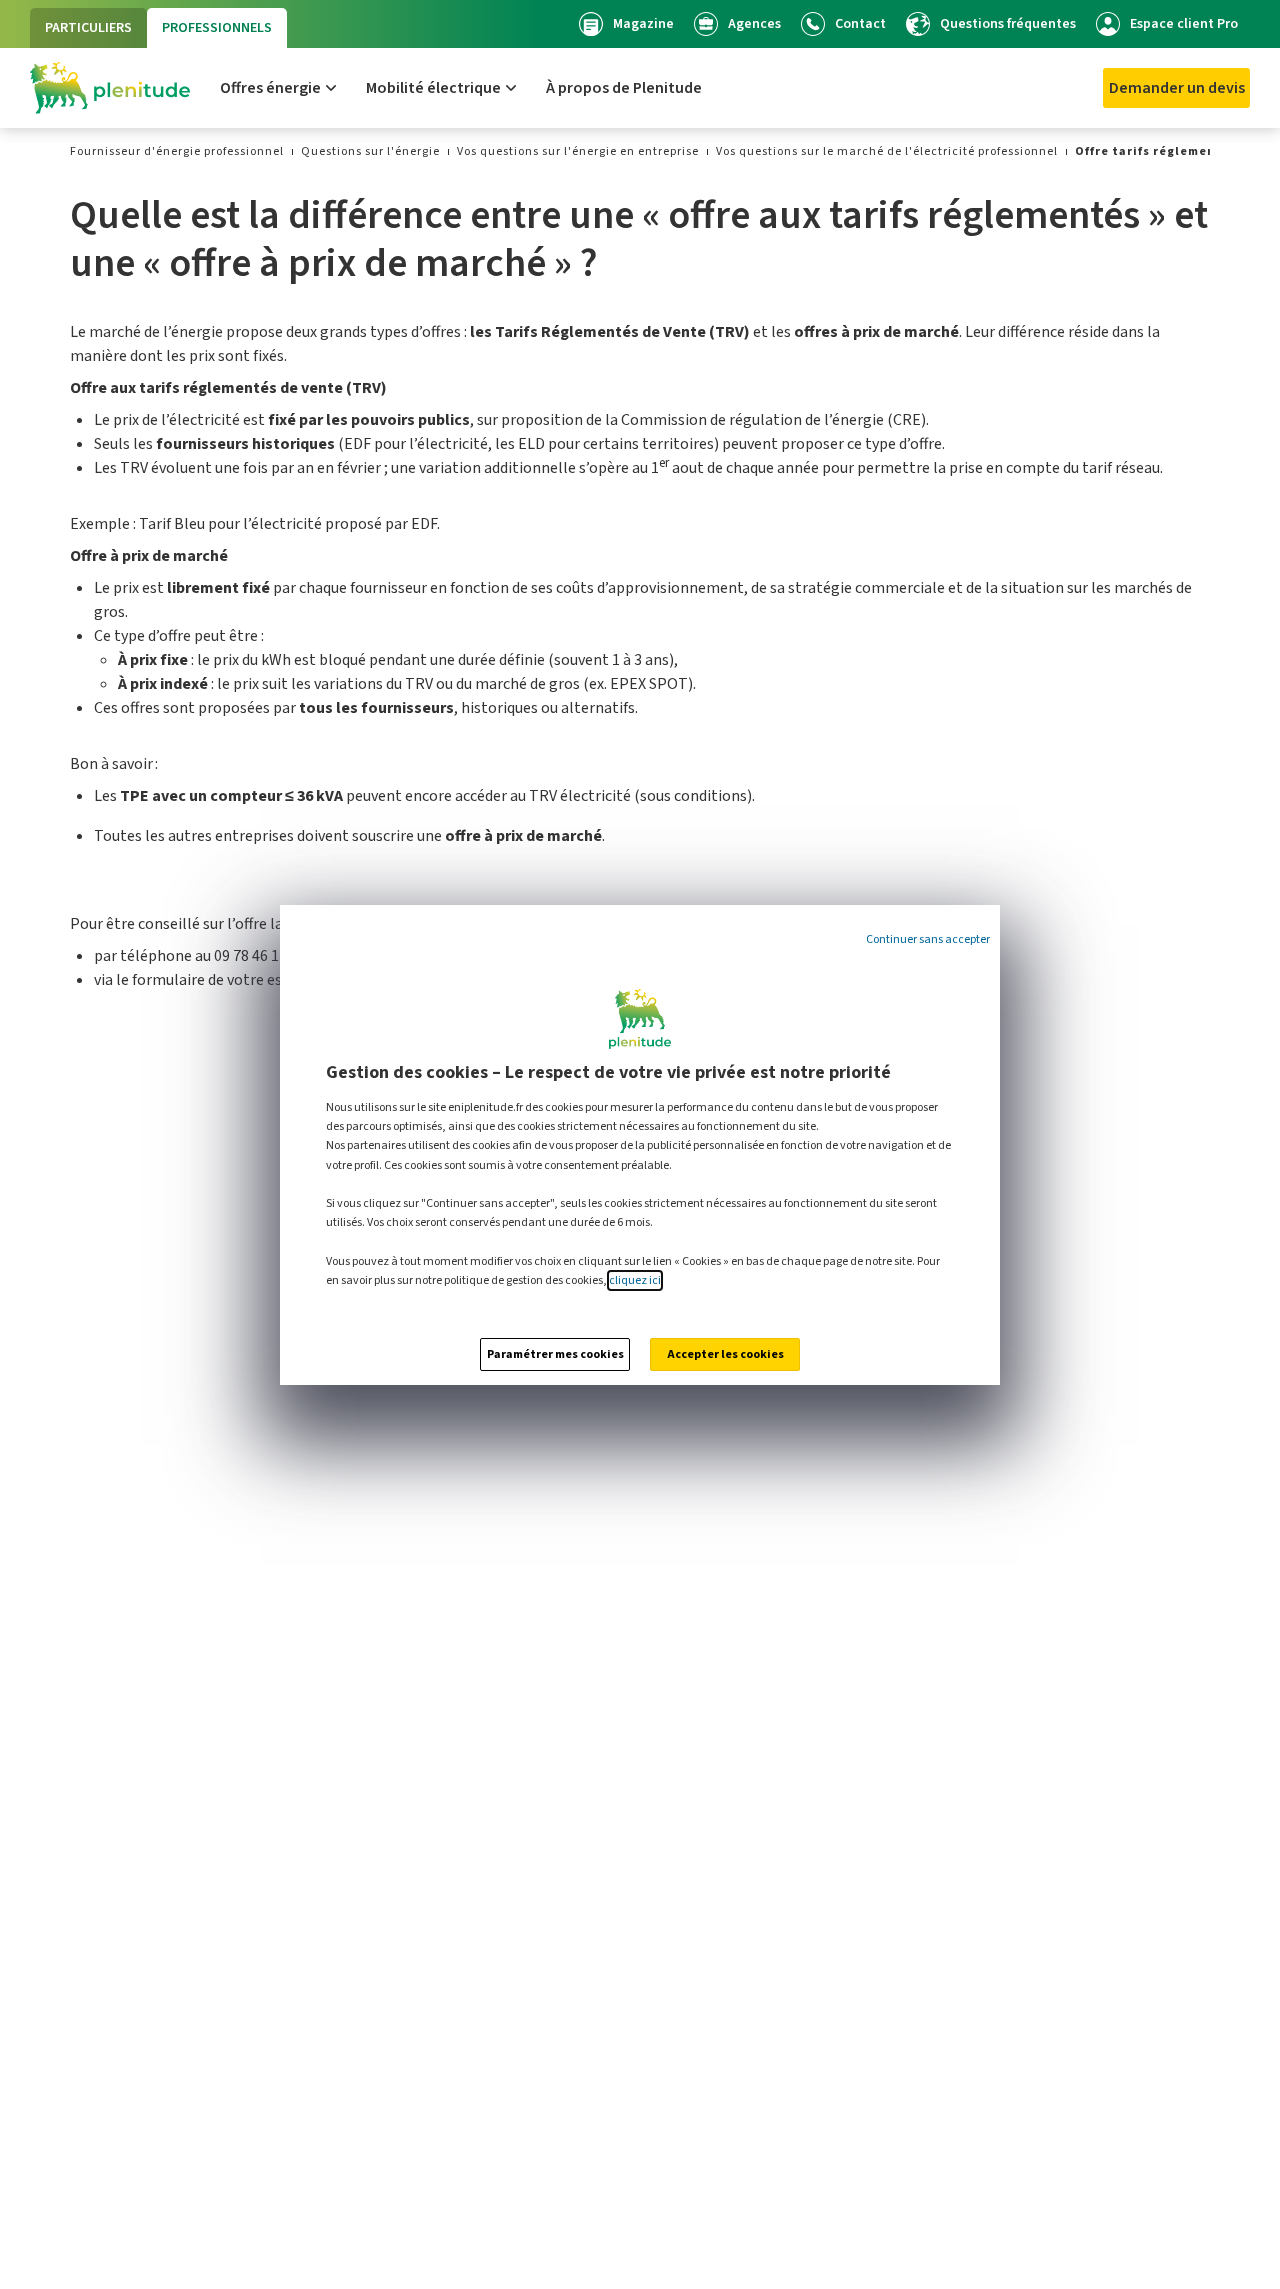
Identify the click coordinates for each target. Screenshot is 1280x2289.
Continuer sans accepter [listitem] (928, 939)
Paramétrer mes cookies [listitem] (555, 1354)
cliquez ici (635, 1280)
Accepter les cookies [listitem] (725, 1354)
